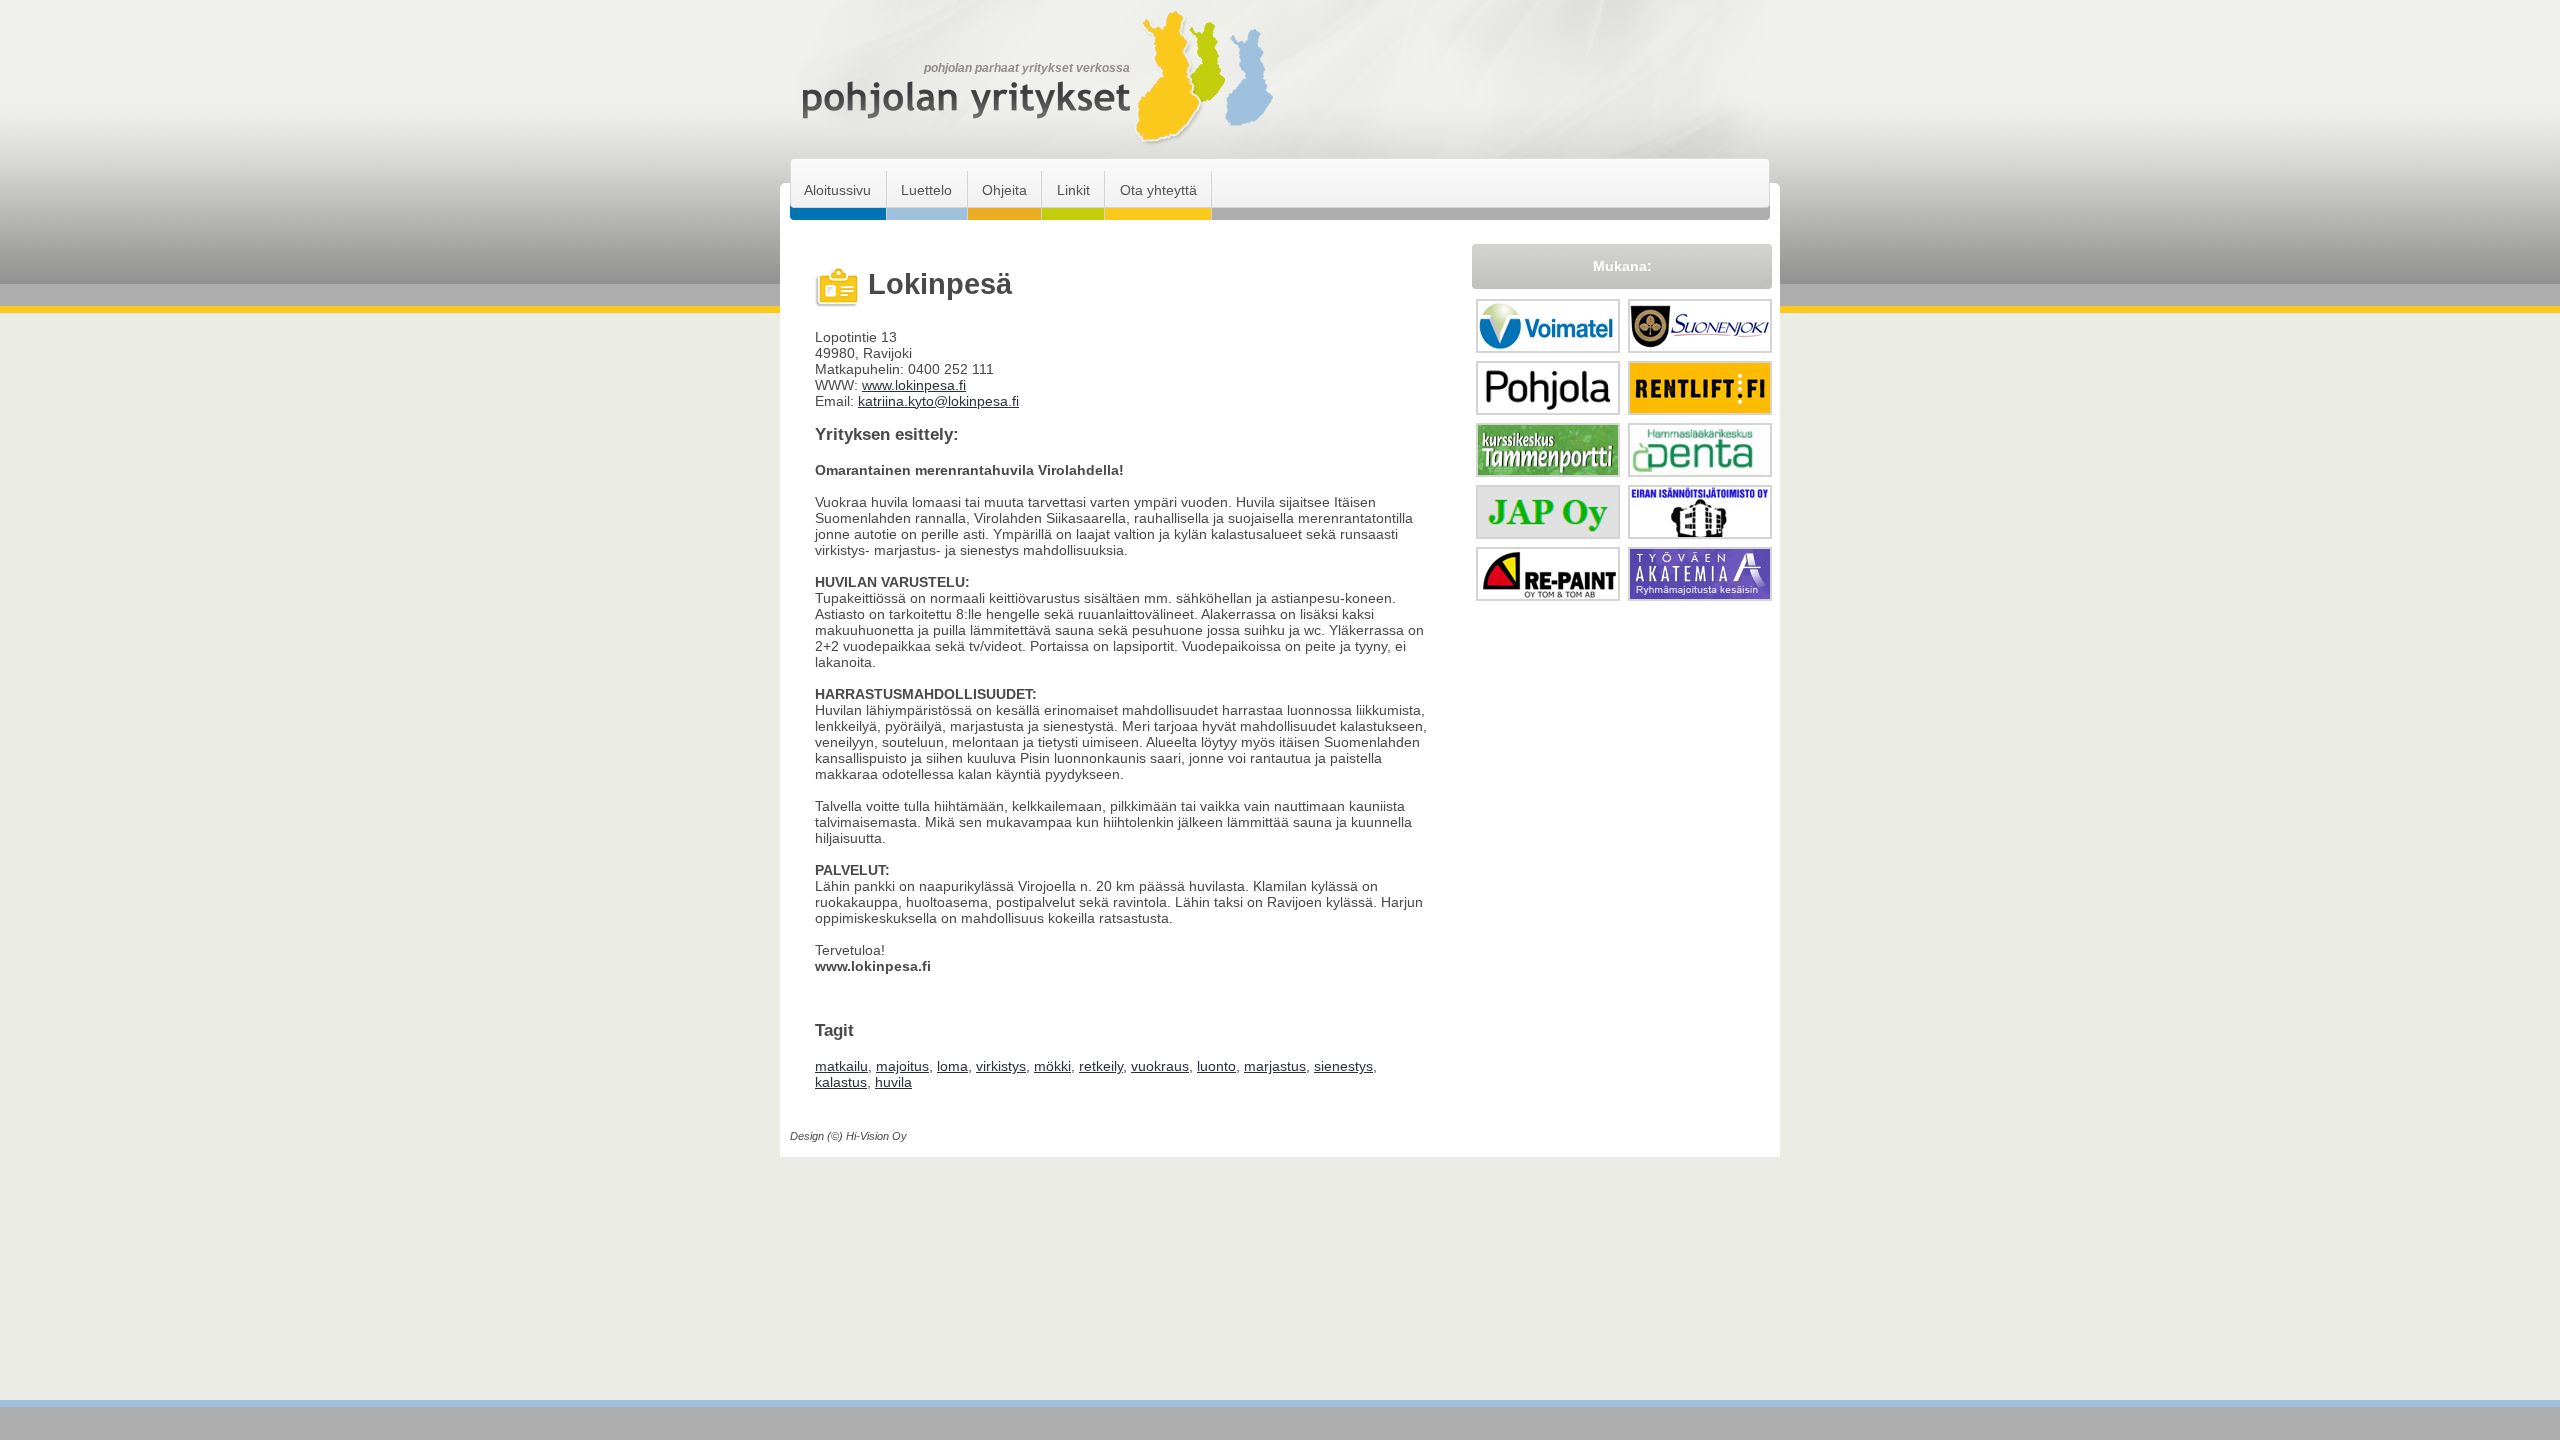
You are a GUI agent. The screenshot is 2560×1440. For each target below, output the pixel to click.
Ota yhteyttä (1158, 190)
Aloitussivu (837, 190)
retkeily (1101, 1066)
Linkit (1073, 190)
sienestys (1343, 1066)
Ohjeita (1004, 190)
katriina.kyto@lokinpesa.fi (938, 401)
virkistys (1001, 1066)
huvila (893, 1082)
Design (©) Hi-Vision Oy (848, 1136)
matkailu (841, 1066)
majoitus (902, 1066)
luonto (1216, 1066)
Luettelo (926, 190)
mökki (1052, 1066)
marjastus (1275, 1066)
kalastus (841, 1082)
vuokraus (1160, 1066)
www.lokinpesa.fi (914, 385)
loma (952, 1066)
